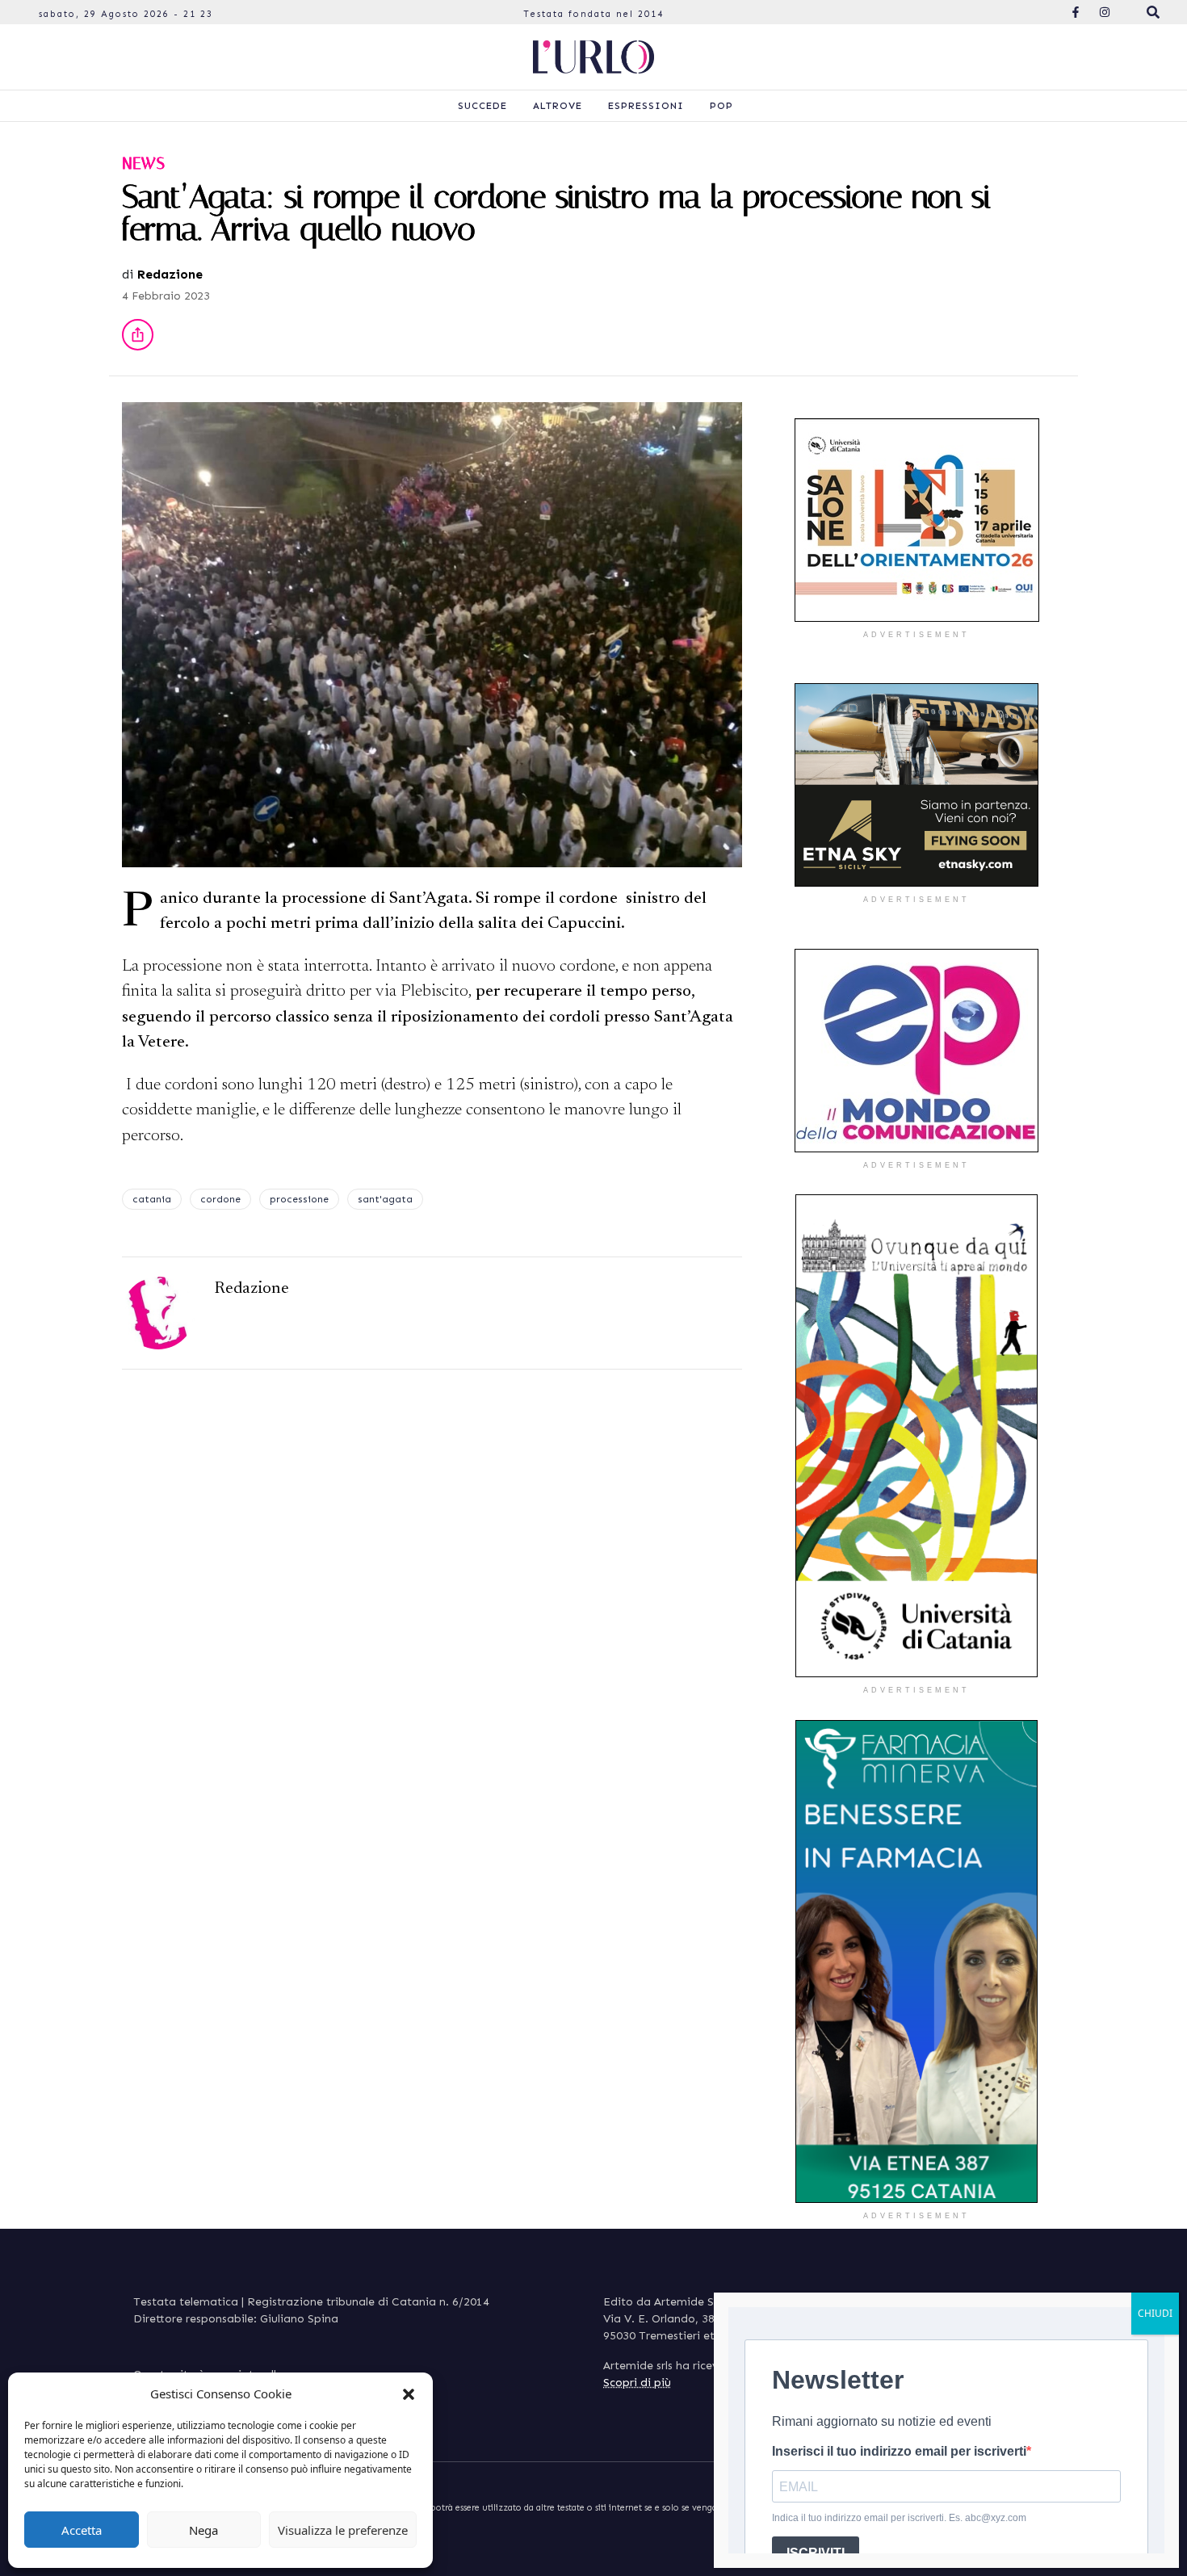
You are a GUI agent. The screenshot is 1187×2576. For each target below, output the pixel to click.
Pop (721, 106)
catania (152, 1199)
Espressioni (646, 106)
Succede (482, 106)
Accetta (82, 2530)
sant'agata (385, 1199)
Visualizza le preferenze (343, 2530)
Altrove (558, 106)
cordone (220, 1199)
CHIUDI (1155, 2313)
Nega (203, 2530)
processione (299, 1199)
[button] (409, 2393)
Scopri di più (637, 2383)
